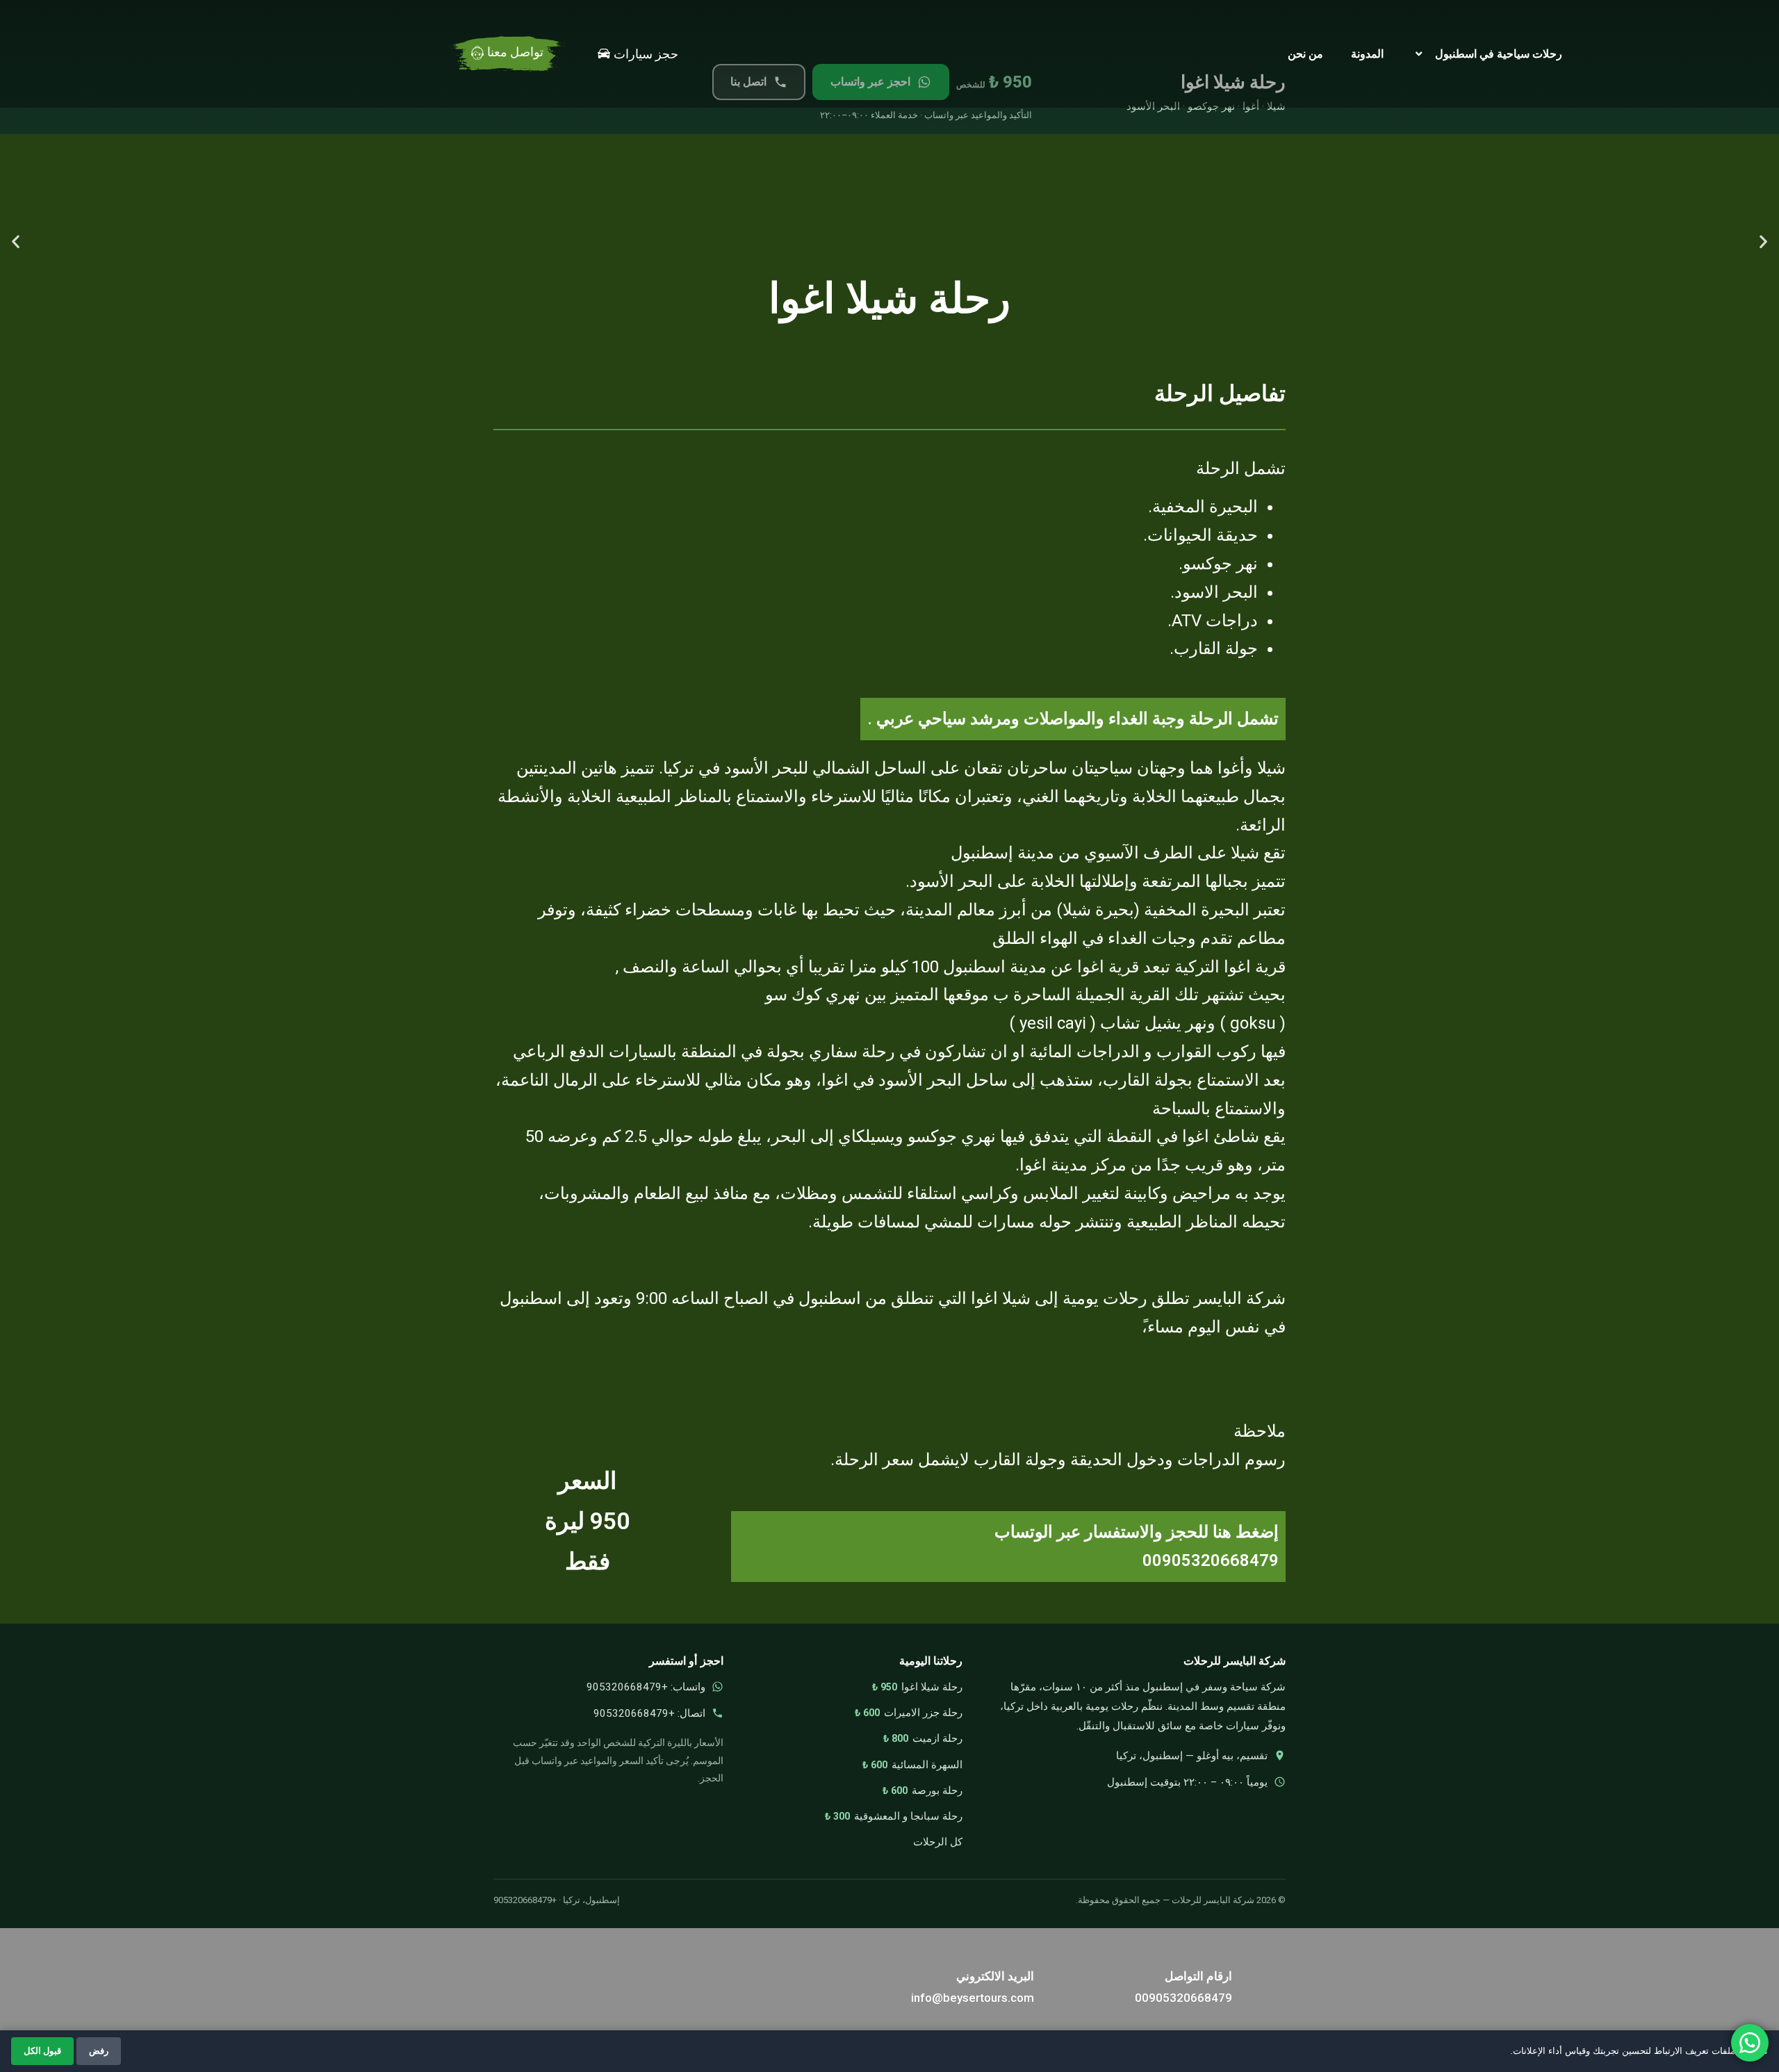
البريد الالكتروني (995, 1976)
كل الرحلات (938, 1842)
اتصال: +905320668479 (649, 1713)
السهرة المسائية (927, 1765)
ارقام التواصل (1198, 1976)
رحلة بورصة (937, 1790)
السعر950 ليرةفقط (587, 1521)
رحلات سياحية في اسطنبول (1499, 54)
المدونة (1367, 54)
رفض (99, 2051)
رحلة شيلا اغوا (932, 1687)
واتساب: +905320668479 (646, 1687)
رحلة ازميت (937, 1738)
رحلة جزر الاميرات (923, 1713)
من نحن (1305, 54)
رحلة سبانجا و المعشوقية (908, 1816)
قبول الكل (42, 2051)
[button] (16, 241)
